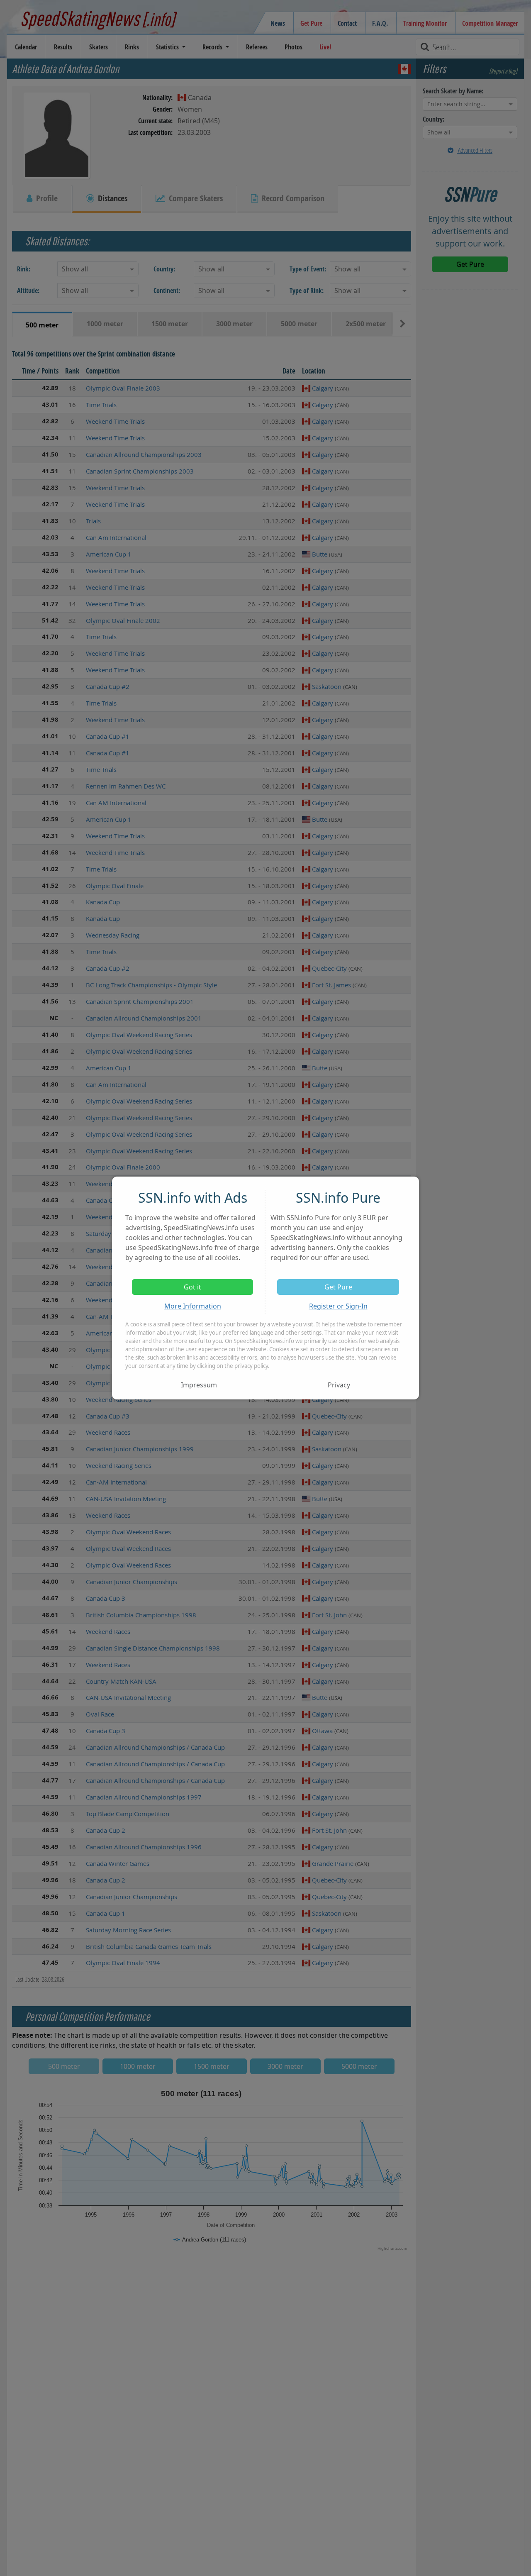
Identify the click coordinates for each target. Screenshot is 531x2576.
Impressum (199, 1385)
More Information (193, 1306)
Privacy (339, 1385)
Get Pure (338, 1287)
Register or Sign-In (338, 1306)
